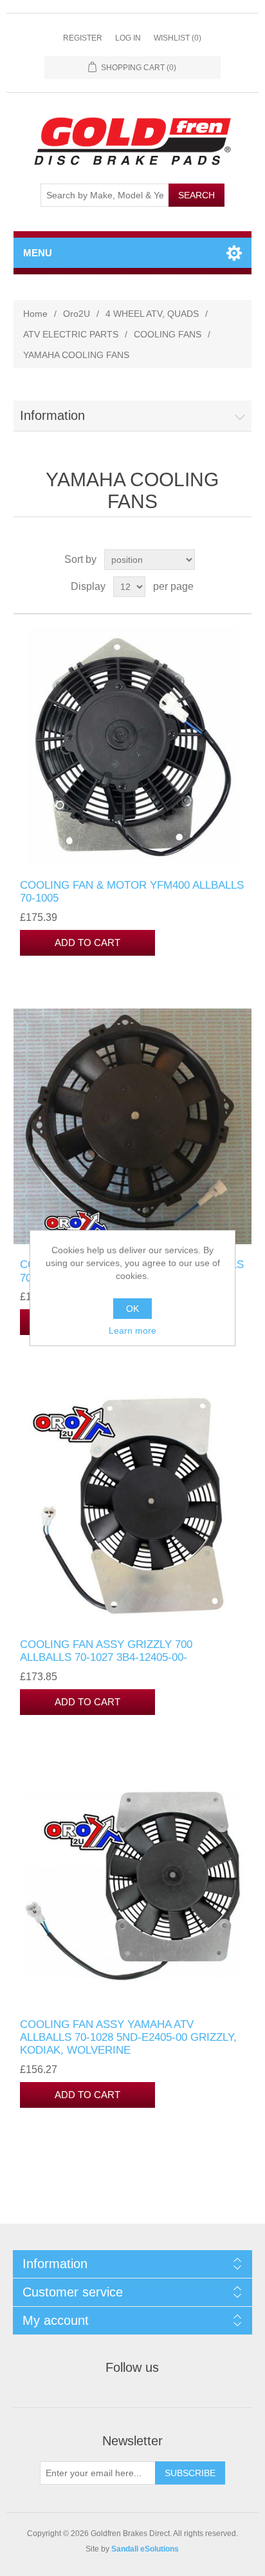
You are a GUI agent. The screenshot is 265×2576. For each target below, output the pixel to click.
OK (132, 1309)
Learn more (132, 1331)
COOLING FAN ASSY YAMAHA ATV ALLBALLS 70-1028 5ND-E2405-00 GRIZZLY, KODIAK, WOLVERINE (128, 2038)
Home (35, 314)
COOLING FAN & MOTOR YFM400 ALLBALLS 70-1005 (132, 892)
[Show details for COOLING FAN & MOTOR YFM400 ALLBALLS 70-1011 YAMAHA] (133, 1127)
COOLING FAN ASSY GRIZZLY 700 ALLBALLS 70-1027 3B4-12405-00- (106, 1651)
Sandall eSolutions (145, 2549)
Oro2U (77, 314)
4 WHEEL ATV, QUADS (152, 314)
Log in (128, 38)
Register (83, 38)
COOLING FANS (168, 334)
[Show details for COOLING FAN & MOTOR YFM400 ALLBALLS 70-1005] (133, 747)
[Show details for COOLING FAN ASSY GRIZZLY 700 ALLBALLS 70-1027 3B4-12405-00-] (133, 1506)
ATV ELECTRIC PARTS (71, 334)
